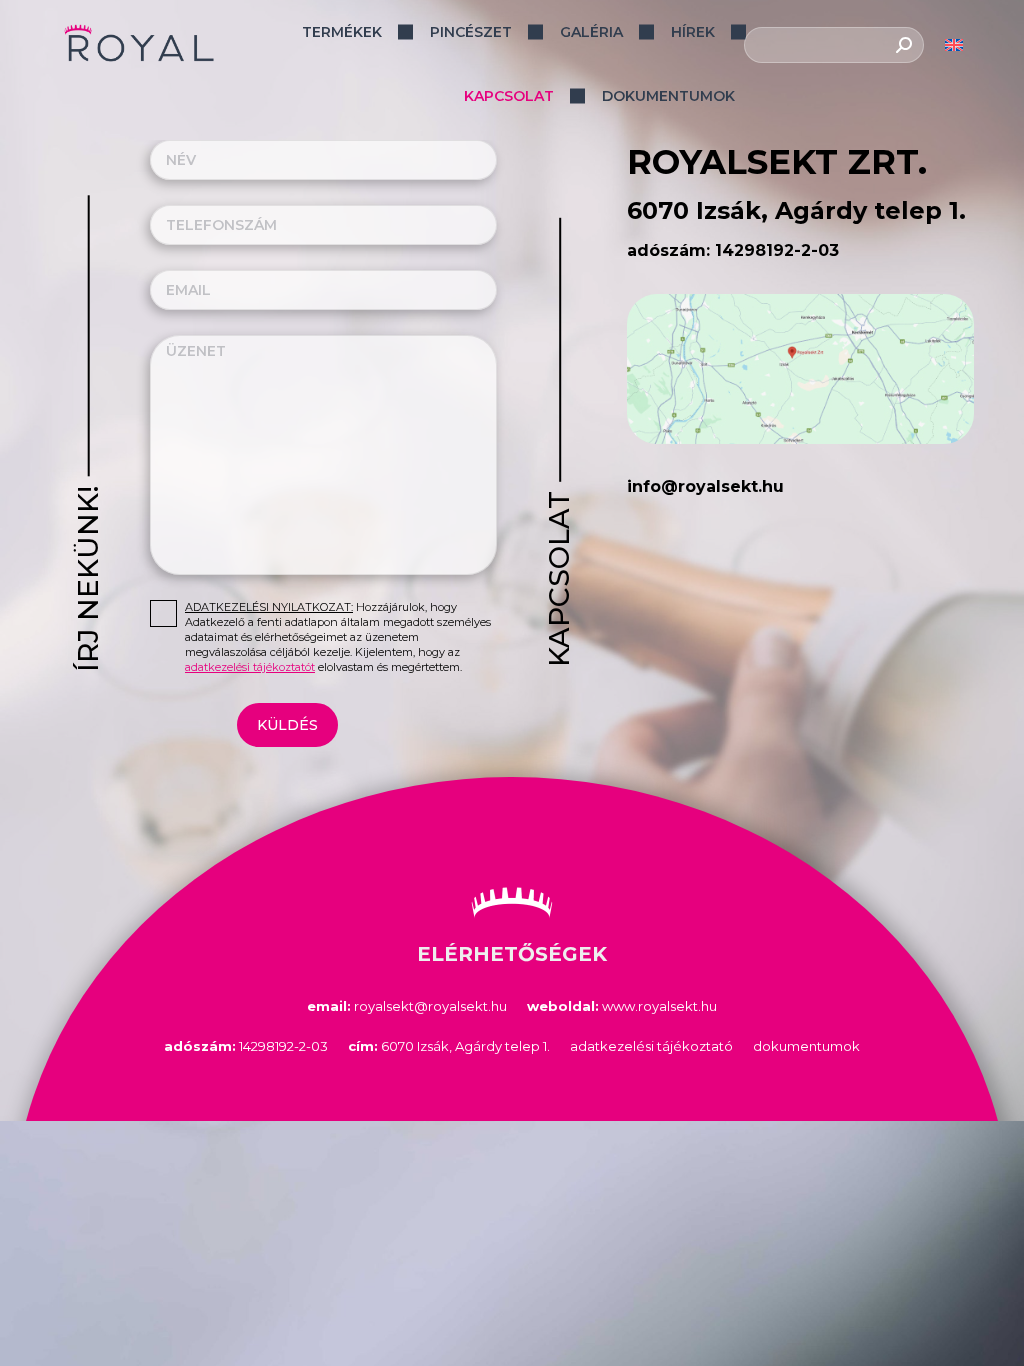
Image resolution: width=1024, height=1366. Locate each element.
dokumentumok (806, 1046)
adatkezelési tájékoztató (651, 1046)
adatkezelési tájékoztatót (250, 667)
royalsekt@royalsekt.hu (407, 1006)
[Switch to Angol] (954, 45)
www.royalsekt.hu (622, 1006)
